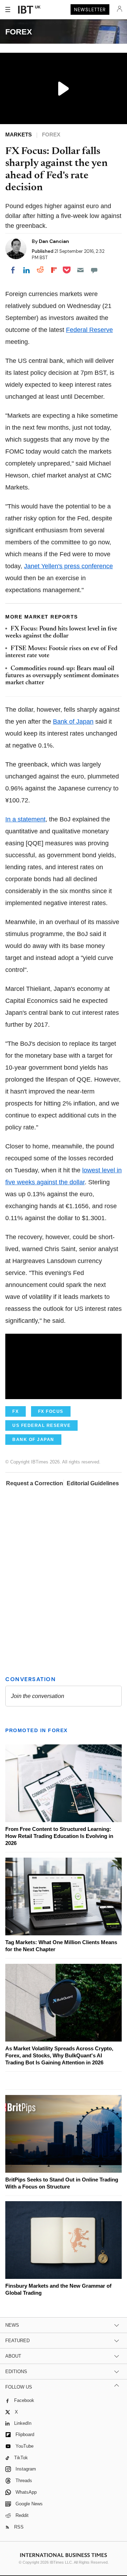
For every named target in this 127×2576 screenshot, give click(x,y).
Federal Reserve (89, 330)
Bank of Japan (73, 722)
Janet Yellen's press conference (68, 566)
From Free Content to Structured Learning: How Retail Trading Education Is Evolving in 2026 (59, 1836)
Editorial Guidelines (93, 1483)
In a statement (25, 819)
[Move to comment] (94, 270)
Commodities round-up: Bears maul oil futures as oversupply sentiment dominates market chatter (62, 676)
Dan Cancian (54, 241)
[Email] (80, 270)
